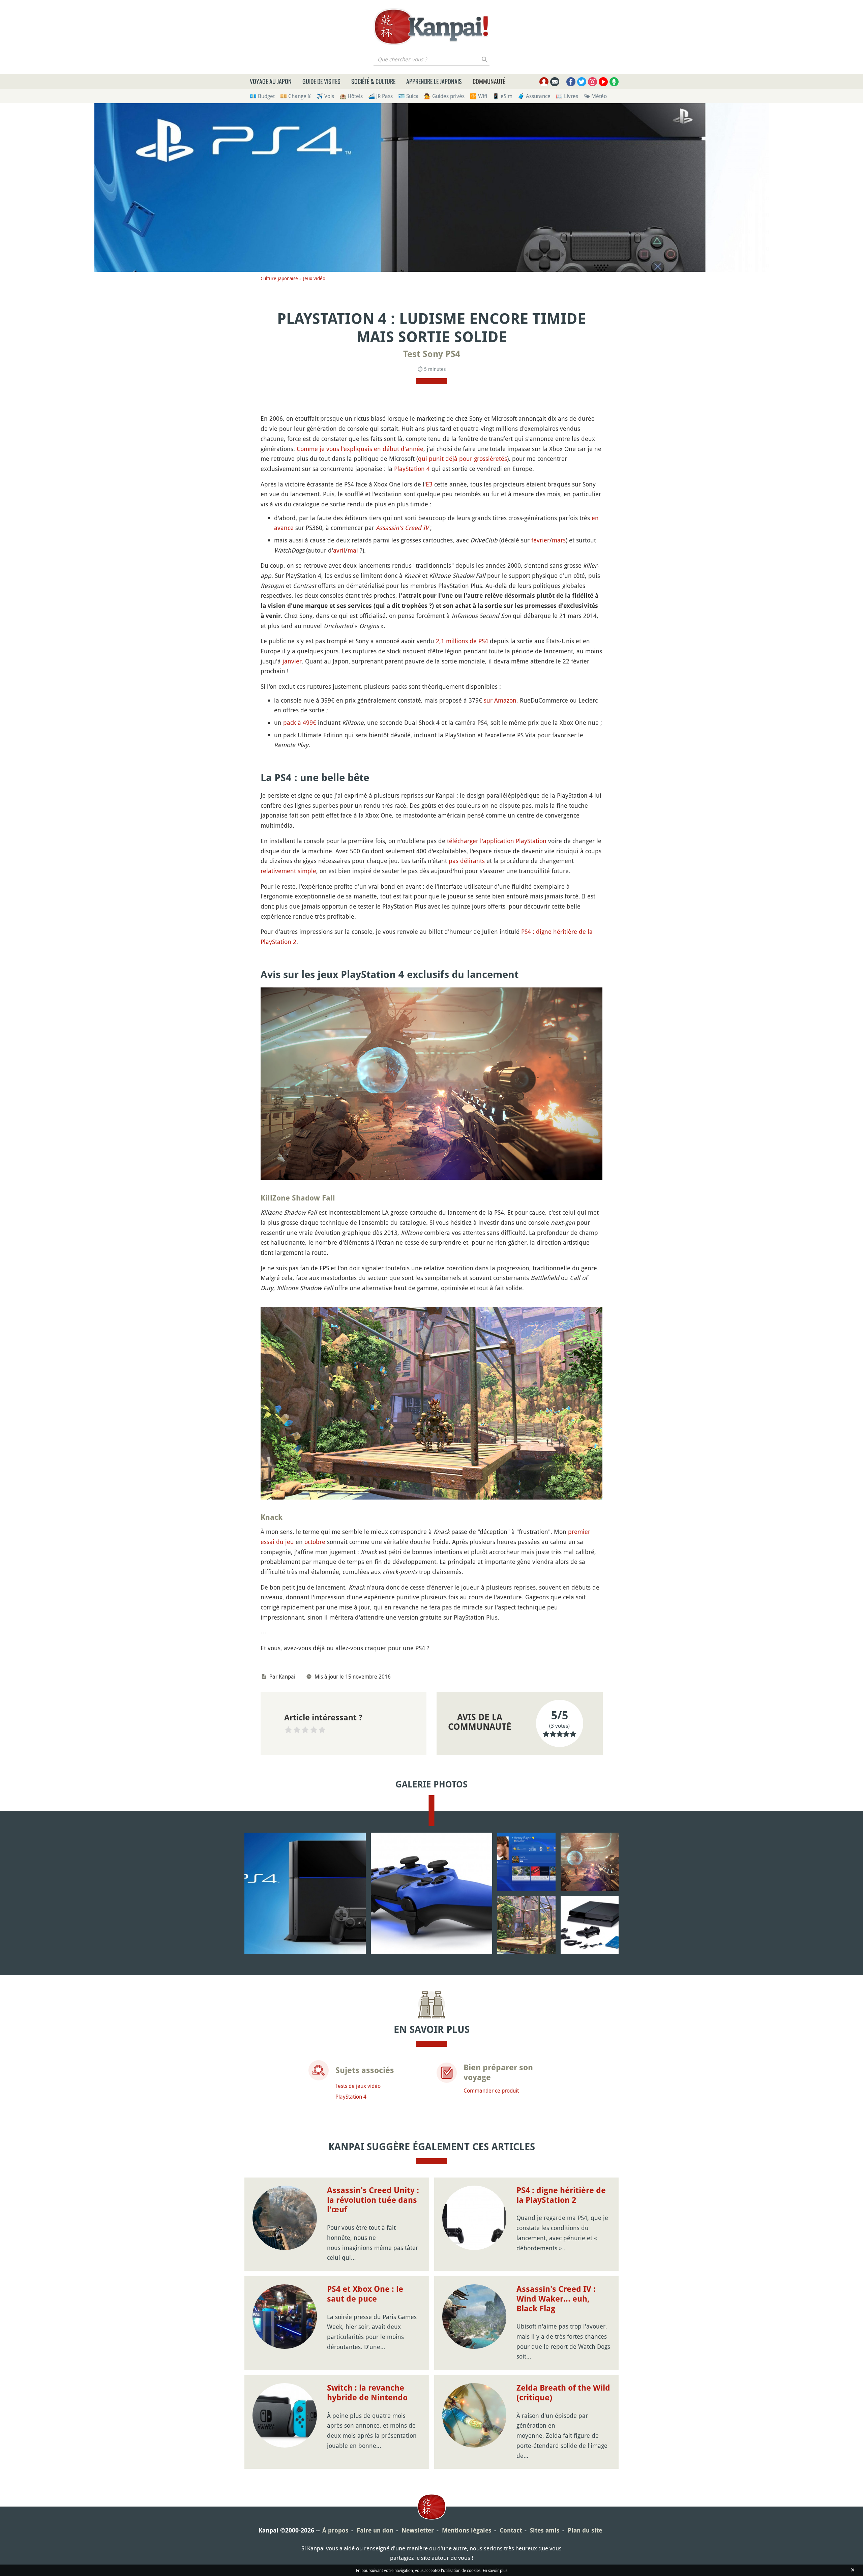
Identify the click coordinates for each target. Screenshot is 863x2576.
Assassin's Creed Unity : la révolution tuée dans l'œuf (373, 2200)
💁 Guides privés (444, 96)
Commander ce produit (491, 2091)
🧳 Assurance (534, 96)
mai (353, 550)
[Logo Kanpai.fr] (431, 27)
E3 (429, 484)
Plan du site (585, 2530)
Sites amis (545, 2530)
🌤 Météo (595, 96)
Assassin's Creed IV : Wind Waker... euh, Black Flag (556, 2299)
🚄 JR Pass (380, 96)
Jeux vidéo (314, 278)
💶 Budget (262, 96)
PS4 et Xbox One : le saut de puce (365, 2294)
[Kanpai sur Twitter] (582, 82)
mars (559, 540)
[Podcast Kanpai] (614, 82)
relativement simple (288, 871)
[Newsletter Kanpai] (555, 82)
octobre (315, 1542)
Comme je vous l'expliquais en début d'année (360, 449)
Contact (511, 2530)
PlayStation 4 (412, 469)
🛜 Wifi (479, 96)
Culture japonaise (279, 278)
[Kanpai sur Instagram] (592, 82)
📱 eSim (502, 96)
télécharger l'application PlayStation (497, 841)
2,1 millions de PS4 (462, 641)
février (540, 540)
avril (339, 550)
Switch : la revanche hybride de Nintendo (367, 2393)
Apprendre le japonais (434, 81)
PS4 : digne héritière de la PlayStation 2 (561, 2195)
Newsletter (418, 2530)
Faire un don (375, 2530)
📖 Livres (567, 96)
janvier (292, 661)
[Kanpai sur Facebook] (571, 82)
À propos (335, 2530)
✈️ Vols (325, 96)
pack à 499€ (300, 722)
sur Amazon (500, 700)
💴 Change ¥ (295, 96)
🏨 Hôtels (351, 96)
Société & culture (373, 81)
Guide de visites (321, 81)
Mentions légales (467, 2530)
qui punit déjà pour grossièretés (463, 458)
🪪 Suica (408, 96)
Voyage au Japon (271, 81)
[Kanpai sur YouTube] (603, 82)
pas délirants (467, 861)
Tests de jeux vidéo (358, 2086)
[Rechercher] (485, 59)
